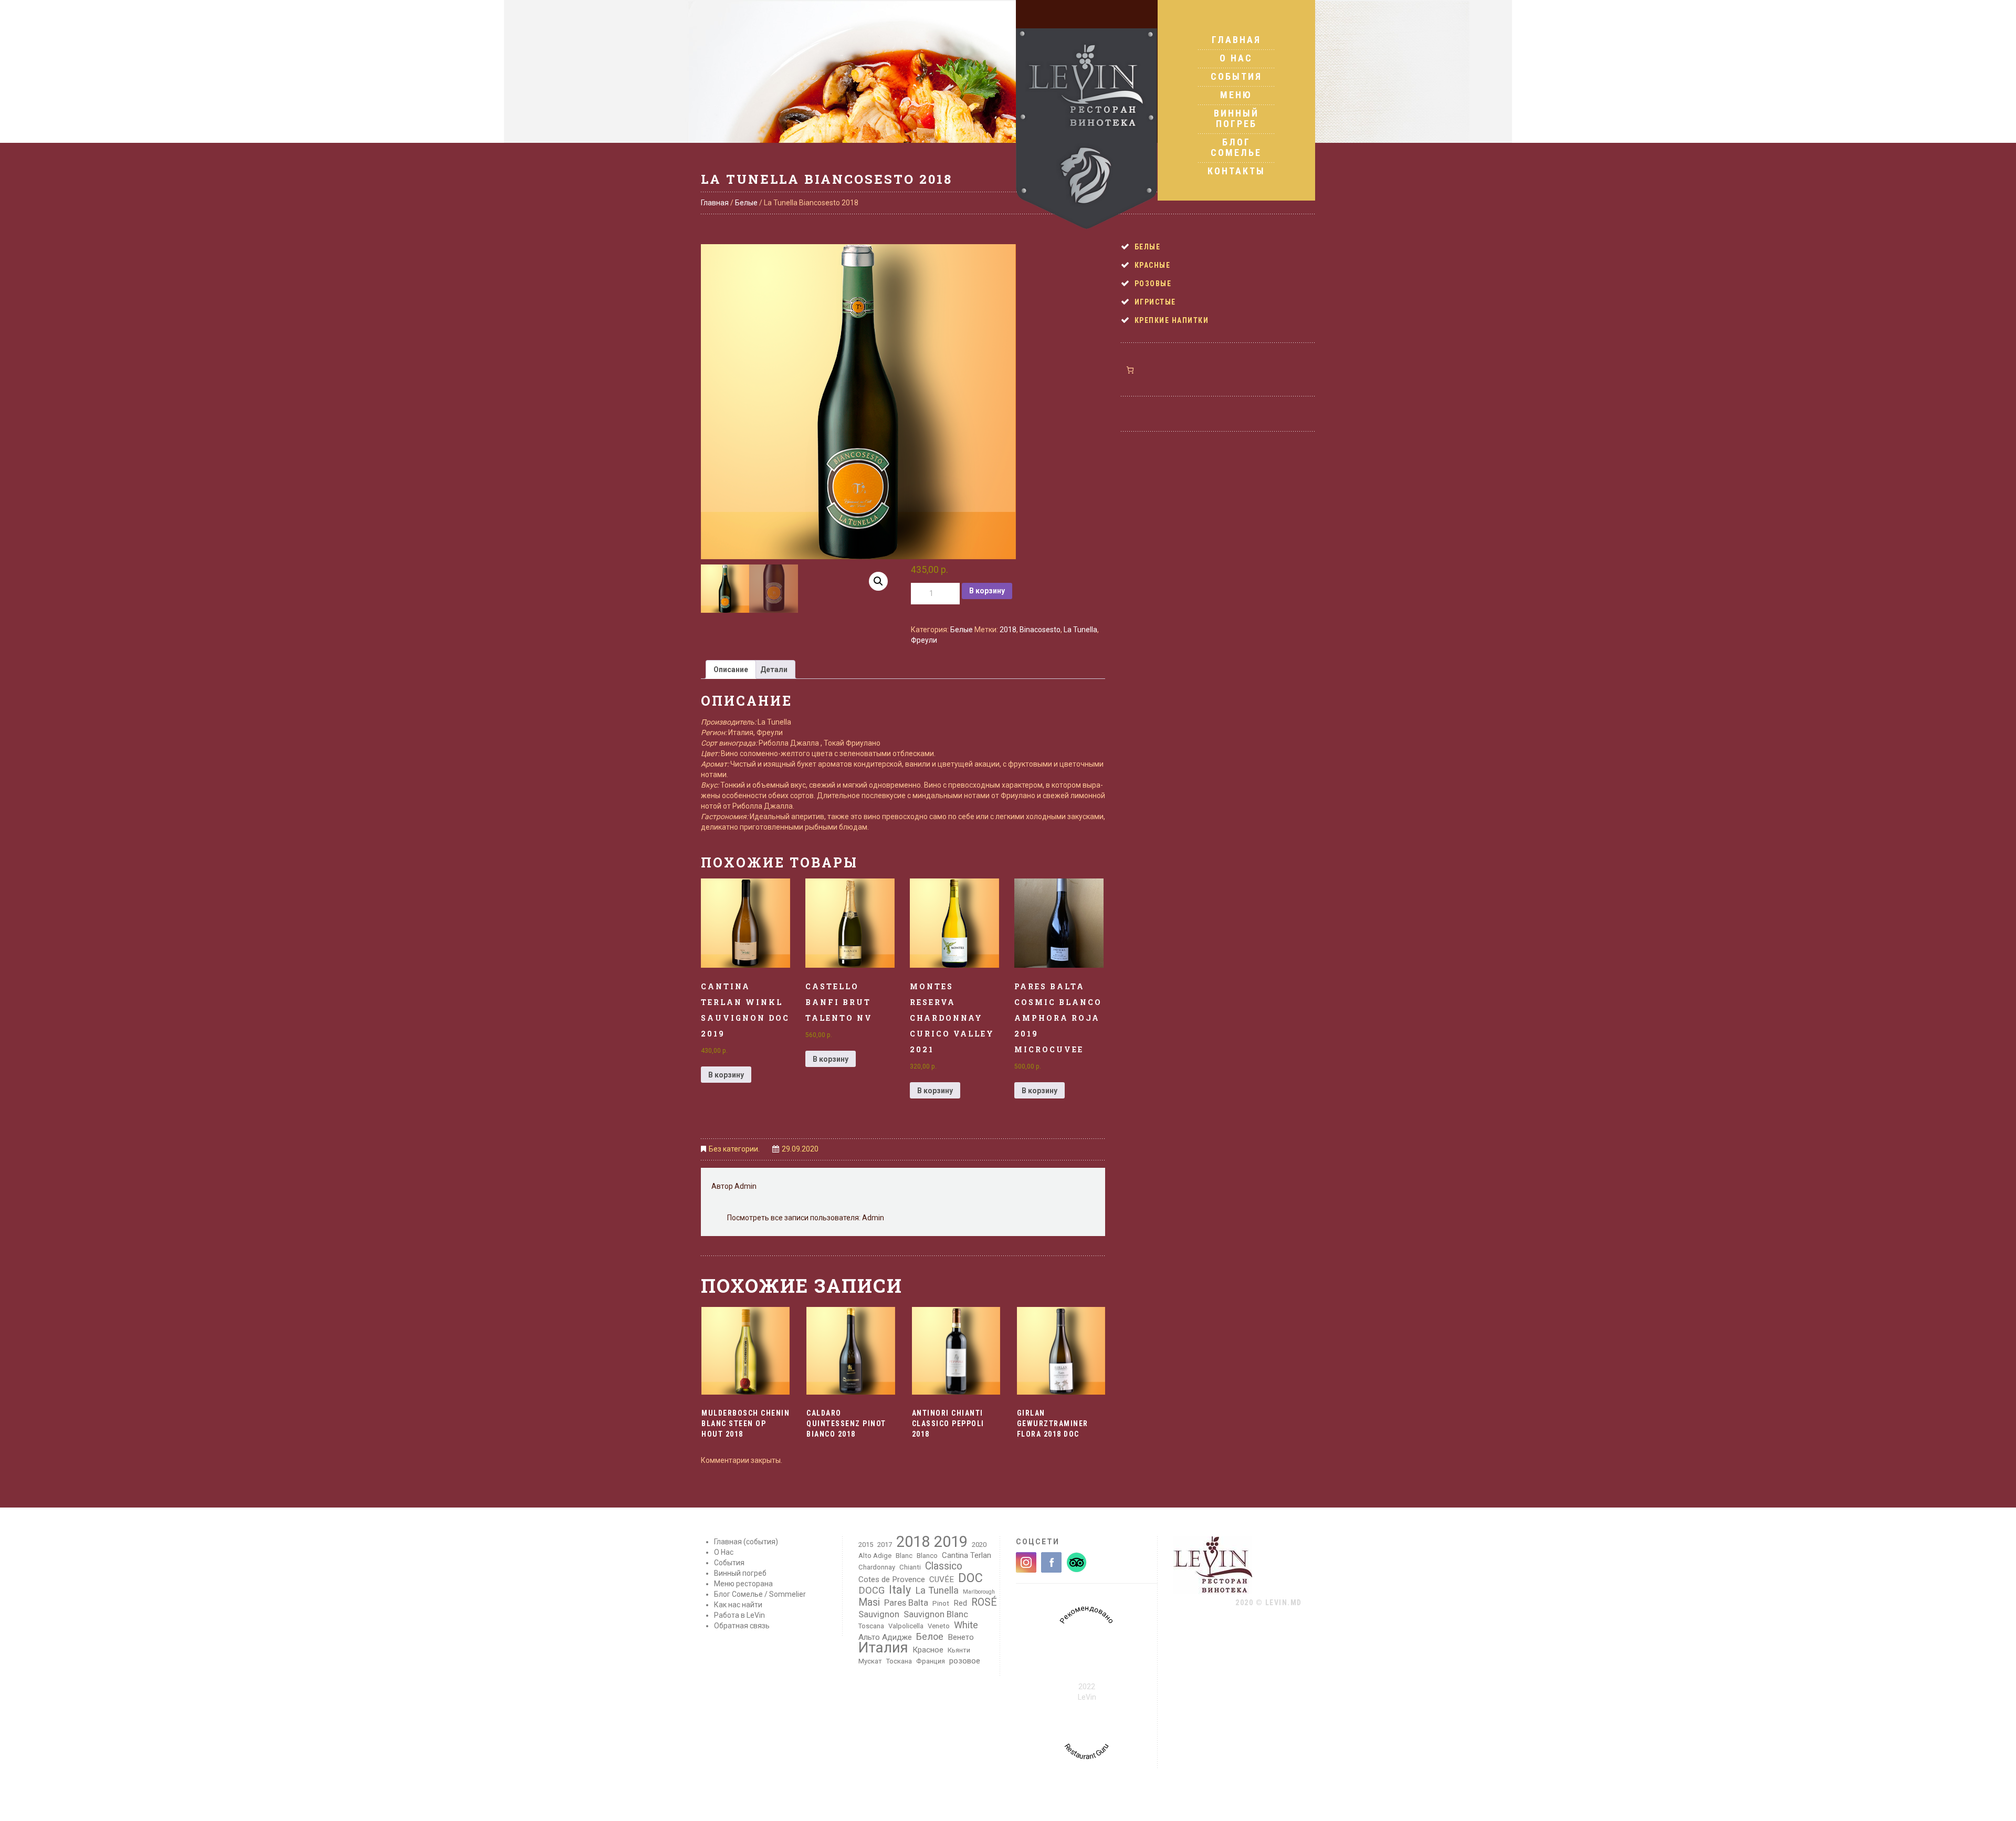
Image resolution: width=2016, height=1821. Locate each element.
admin (745, 1186)
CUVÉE (942, 1579)
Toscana (871, 1626)
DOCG (871, 1590)
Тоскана (899, 1661)
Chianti (910, 1567)
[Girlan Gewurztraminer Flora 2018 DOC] (1061, 1351)
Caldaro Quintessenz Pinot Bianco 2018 (846, 1424)
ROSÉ (984, 1603)
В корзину (987, 591)
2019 (951, 1542)
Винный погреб (1236, 118)
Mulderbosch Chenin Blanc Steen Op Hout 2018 (745, 1424)
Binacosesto (1040, 630)
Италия (883, 1648)
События (1236, 76)
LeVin (1087, 1697)
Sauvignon (879, 1614)
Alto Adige (875, 1556)
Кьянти (959, 1650)
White (966, 1625)
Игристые (1155, 302)
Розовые (1153, 284)
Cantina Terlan (967, 1555)
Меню (1236, 95)
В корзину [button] (726, 1075)
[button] (878, 581)
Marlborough (979, 1592)
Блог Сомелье (1236, 147)
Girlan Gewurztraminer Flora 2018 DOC (1053, 1424)
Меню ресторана (743, 1584)
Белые (746, 203)
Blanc (904, 1556)
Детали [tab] (774, 669)
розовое (965, 1661)
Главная (1236, 40)
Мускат (870, 1661)
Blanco (927, 1556)
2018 (1008, 630)
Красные (1153, 265)
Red (960, 1603)
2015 (866, 1545)
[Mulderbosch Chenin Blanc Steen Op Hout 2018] (745, 1351)
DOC (970, 1578)
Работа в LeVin (739, 1615)
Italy (900, 1590)
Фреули (924, 640)
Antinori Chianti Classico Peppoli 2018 (948, 1424)
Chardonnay (877, 1567)
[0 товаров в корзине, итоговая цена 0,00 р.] (1130, 370)
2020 (979, 1545)
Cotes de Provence (892, 1579)
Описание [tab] (731, 669)
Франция (931, 1661)
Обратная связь (742, 1626)
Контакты (1236, 171)
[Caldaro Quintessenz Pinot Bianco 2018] (850, 1351)
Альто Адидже (885, 1637)
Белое (930, 1637)
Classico (944, 1566)
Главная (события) (746, 1542)
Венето (961, 1637)
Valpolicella (906, 1626)
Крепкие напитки (1172, 320)
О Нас (1236, 58)
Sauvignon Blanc (936, 1614)
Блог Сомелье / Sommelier (760, 1594)
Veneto (939, 1626)
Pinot (941, 1603)
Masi (869, 1603)
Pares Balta (906, 1603)
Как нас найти (738, 1605)
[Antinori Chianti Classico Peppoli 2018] (956, 1351)
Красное (928, 1650)
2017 (885, 1545)
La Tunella (1080, 630)
